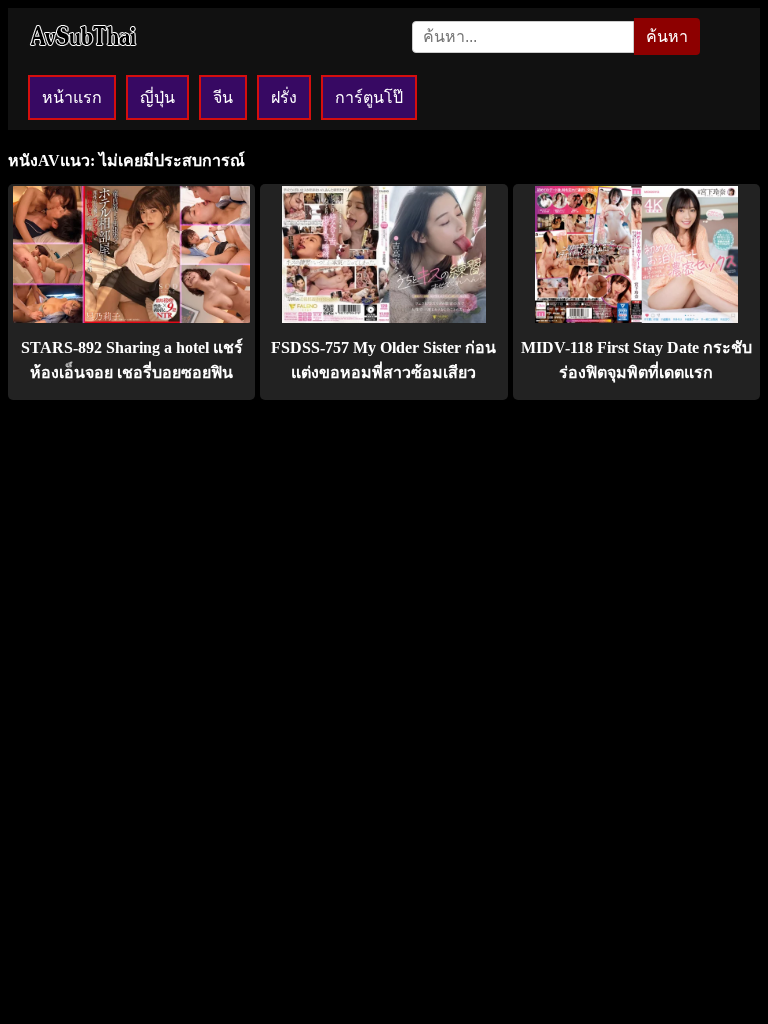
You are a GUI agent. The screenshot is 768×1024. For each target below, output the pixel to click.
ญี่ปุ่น (157, 97)
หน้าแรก (72, 97)
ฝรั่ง (284, 97)
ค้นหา (667, 36)
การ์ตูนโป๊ (369, 97)
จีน (223, 97)
